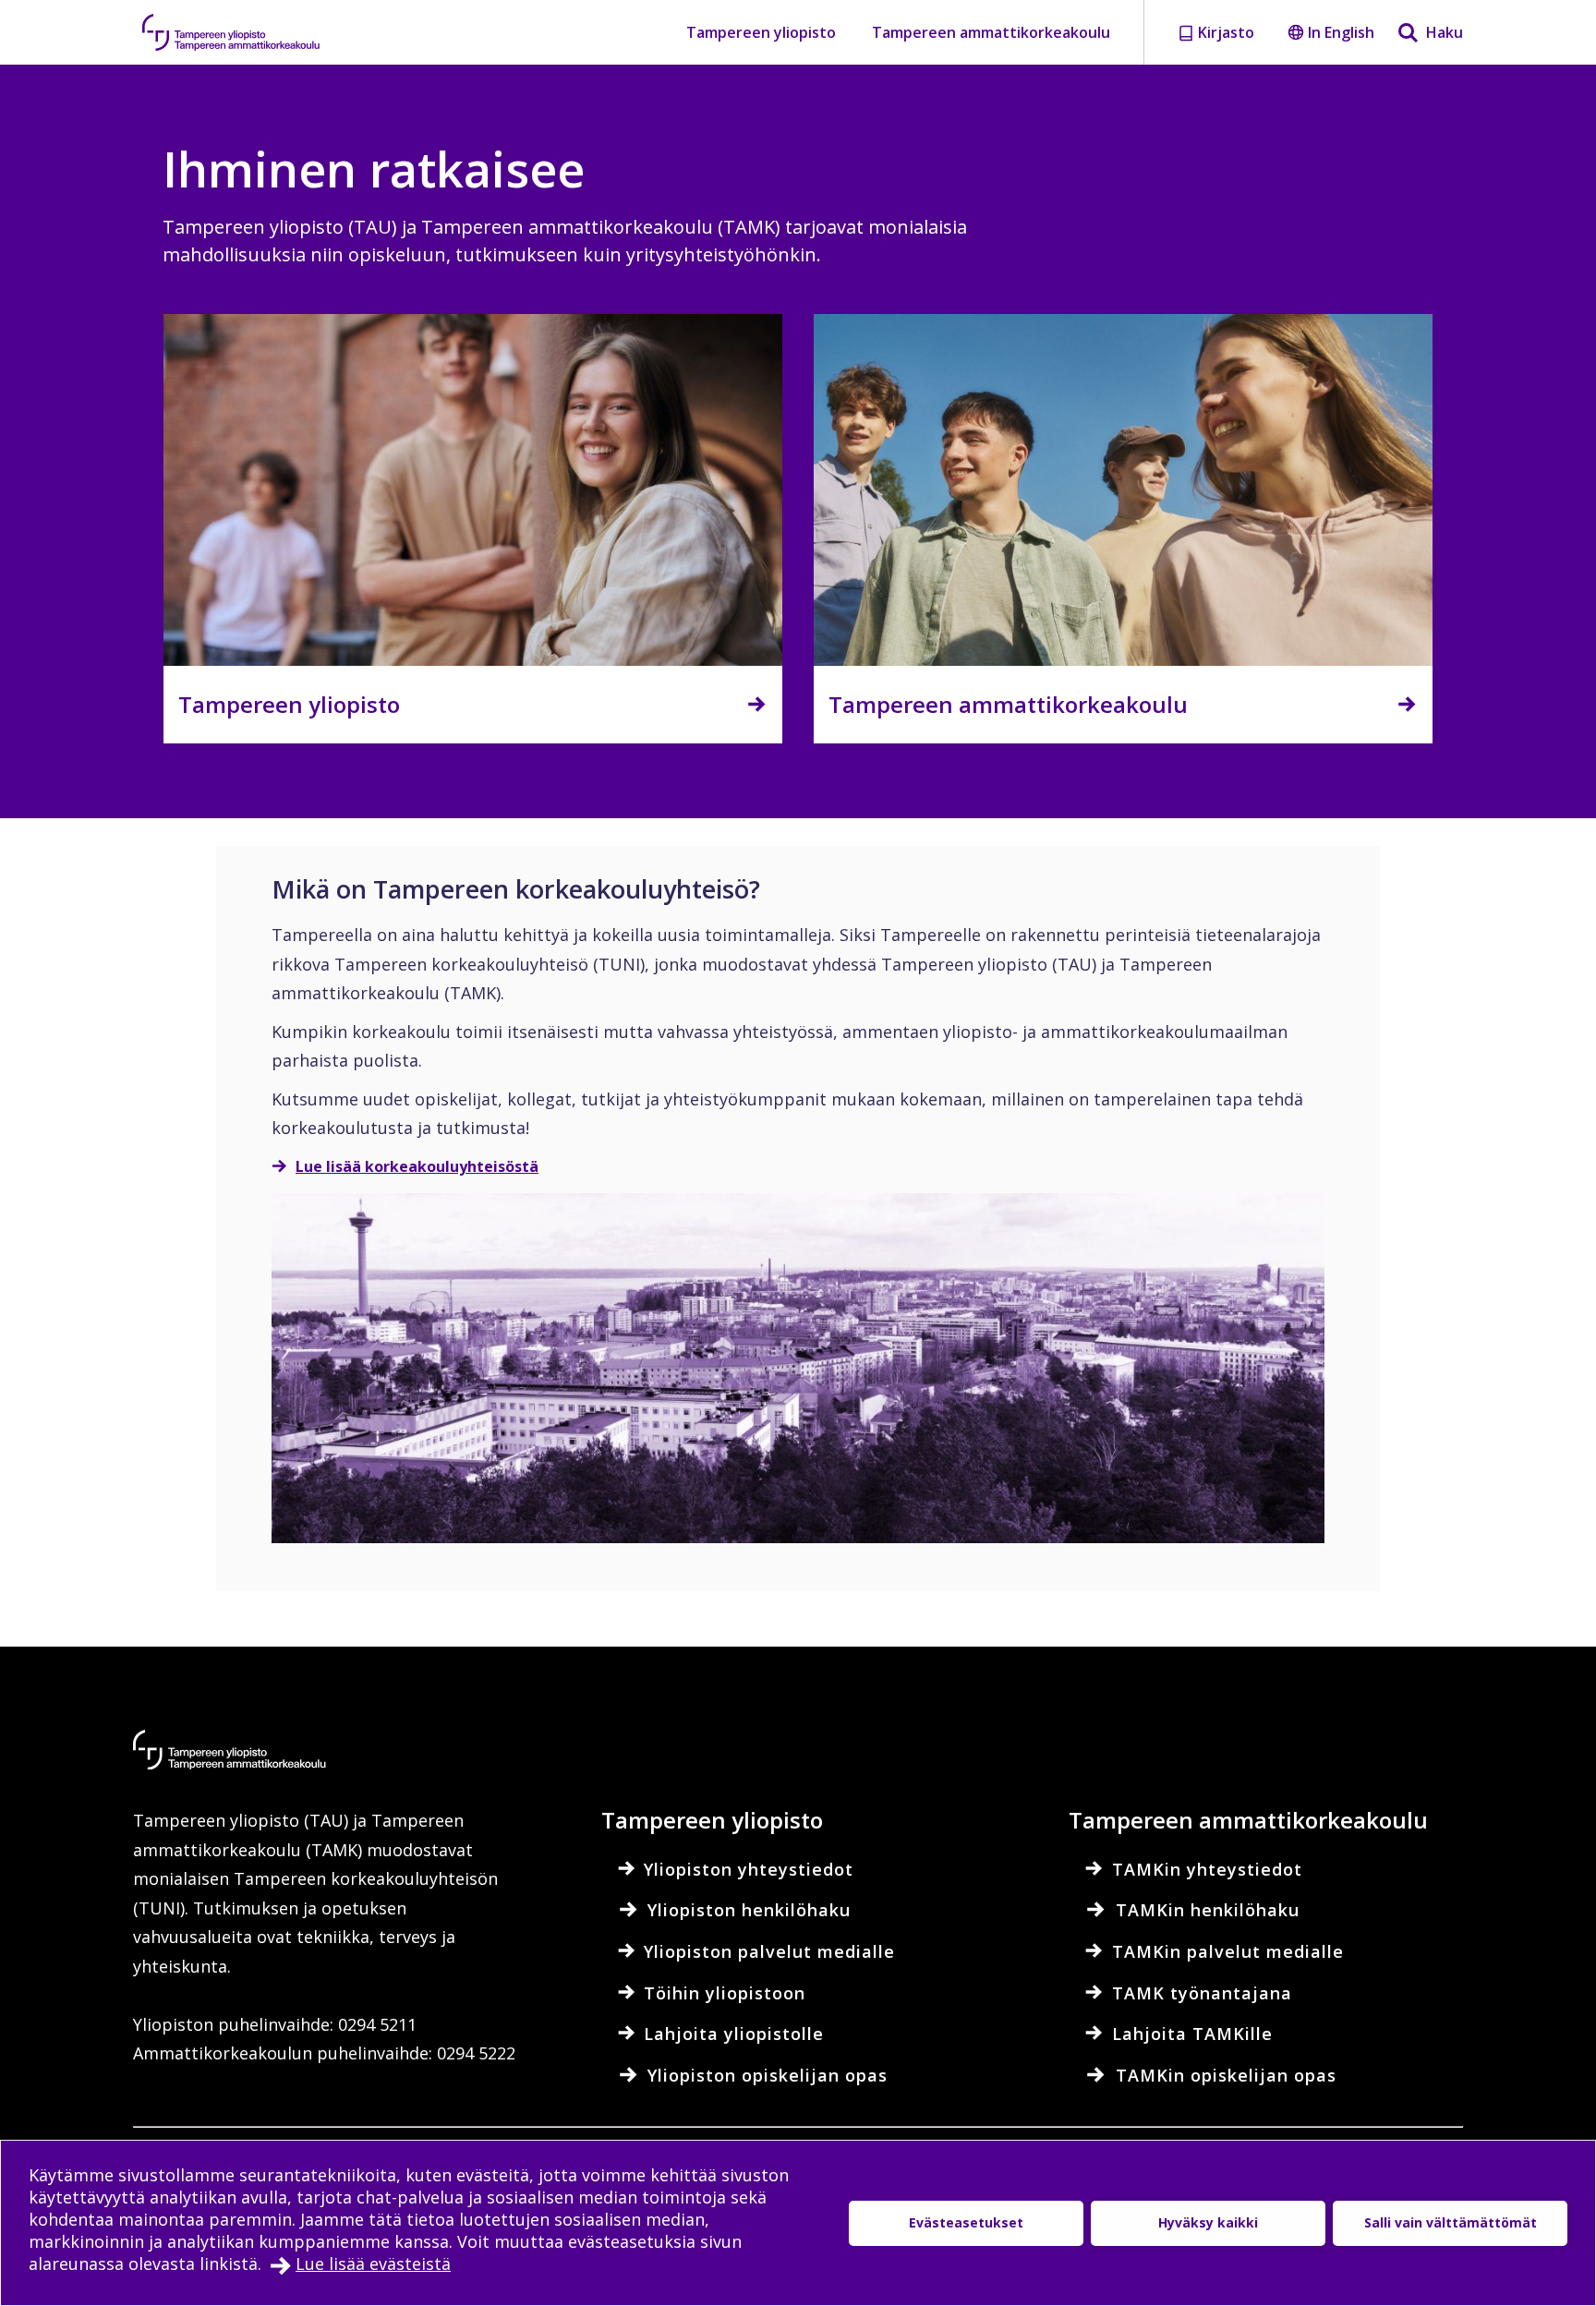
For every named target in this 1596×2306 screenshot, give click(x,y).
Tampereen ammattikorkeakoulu (991, 32)
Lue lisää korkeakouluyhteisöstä (417, 1166)
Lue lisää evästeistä (373, 2264)
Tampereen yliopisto (761, 32)
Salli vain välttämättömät (1451, 2222)
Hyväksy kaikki (1208, 2222)
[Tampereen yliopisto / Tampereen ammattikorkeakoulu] (248, 32)
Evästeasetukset (966, 2222)
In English (1341, 32)
